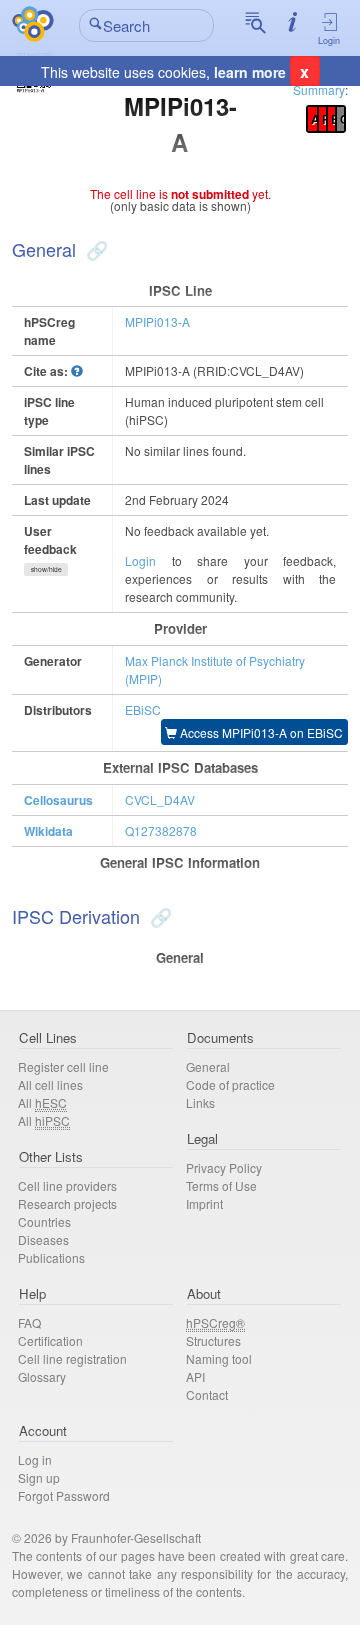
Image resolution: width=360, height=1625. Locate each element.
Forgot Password (64, 1495)
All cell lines (50, 1084)
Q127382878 (161, 830)
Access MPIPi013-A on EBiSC (260, 732)
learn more (250, 72)
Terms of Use (221, 1185)
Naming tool (219, 1358)
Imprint (204, 1203)
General (208, 1066)
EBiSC (143, 709)
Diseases (43, 1239)
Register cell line (63, 1066)
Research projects (67, 1203)
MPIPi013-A (157, 321)
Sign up (39, 1477)
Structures (213, 1340)
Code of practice (230, 1084)
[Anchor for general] (94, 249)
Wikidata (48, 831)
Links (200, 1102)
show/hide (46, 569)
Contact (207, 1394)
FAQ (29, 1322)
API (195, 1376)
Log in (35, 1459)
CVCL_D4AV (160, 799)
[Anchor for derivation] (158, 916)
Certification (50, 1340)
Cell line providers (67, 1185)
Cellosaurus (58, 800)
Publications (51, 1257)
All (42, 1102)
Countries (44, 1221)
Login (329, 40)
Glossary (42, 1376)
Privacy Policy (224, 1167)
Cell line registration (72, 1358)
